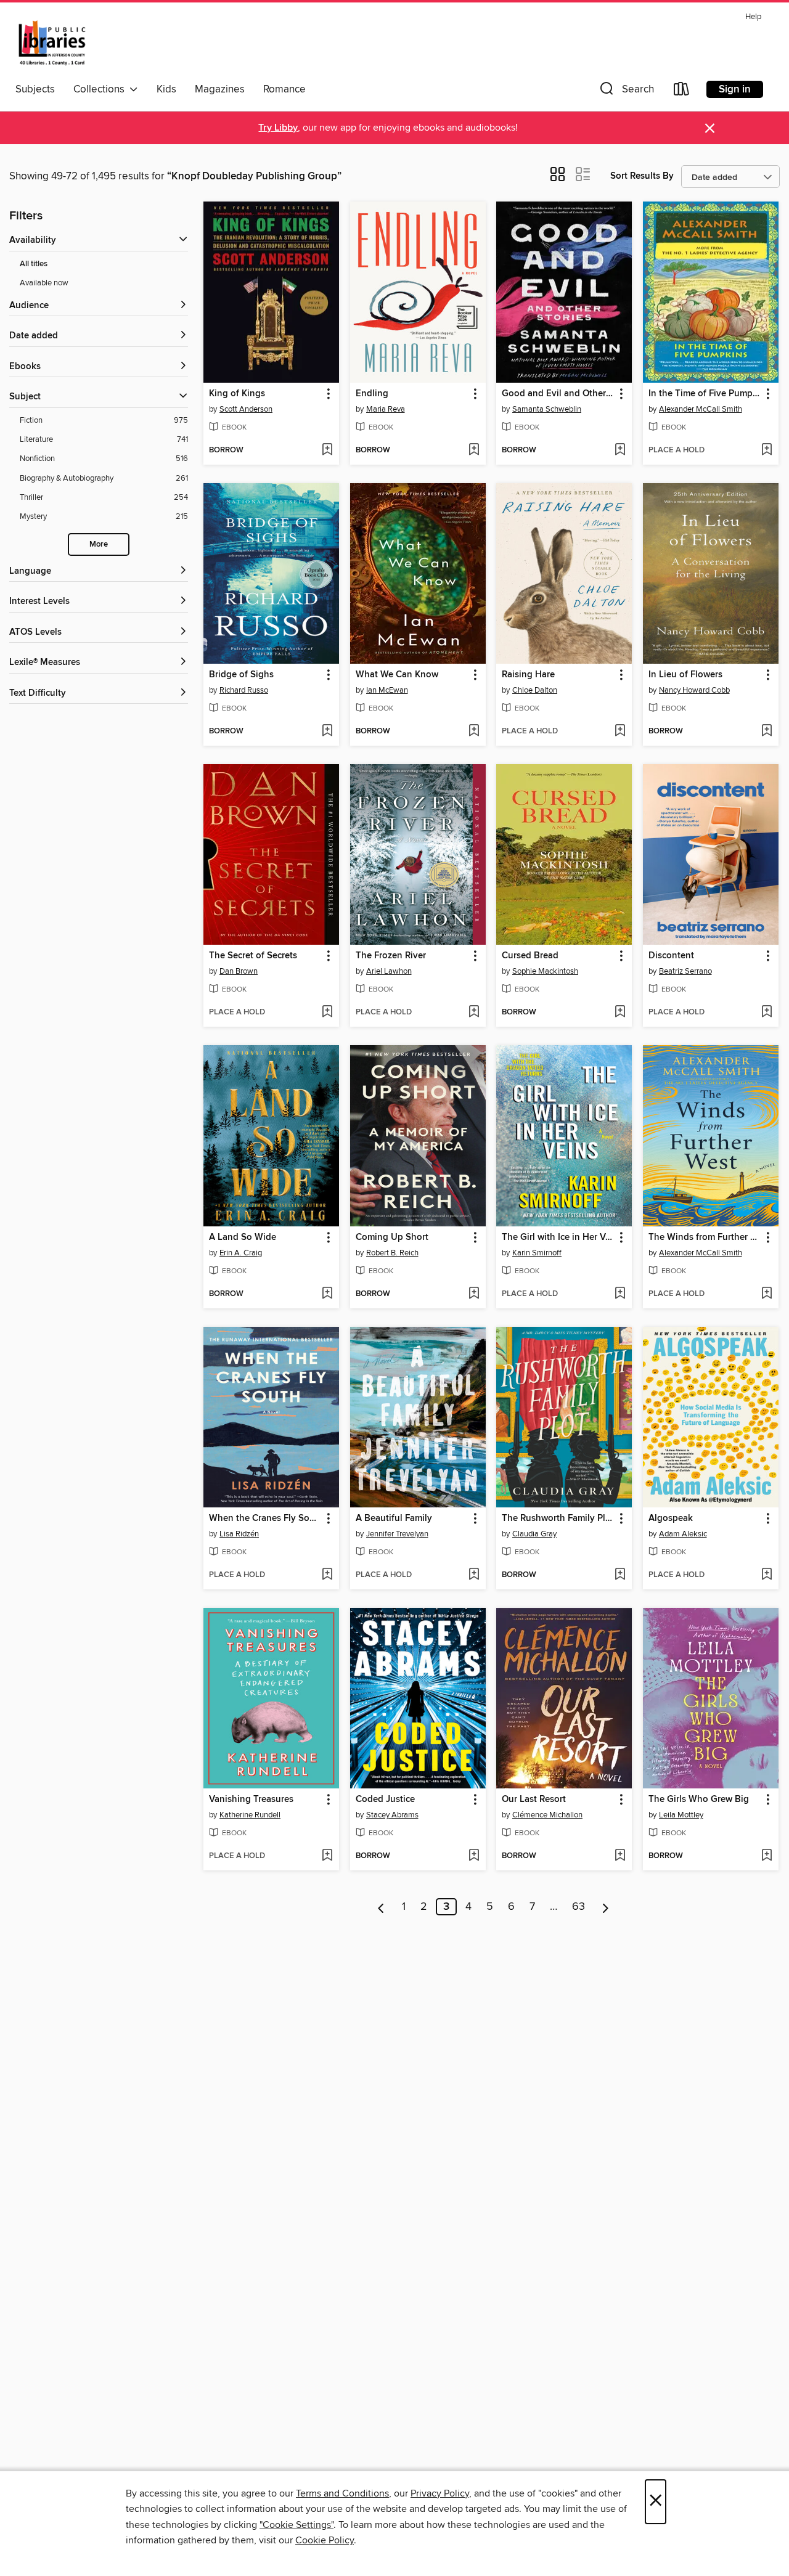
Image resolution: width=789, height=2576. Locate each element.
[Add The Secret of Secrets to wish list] (327, 1013)
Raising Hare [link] (528, 675)
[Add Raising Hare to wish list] (620, 732)
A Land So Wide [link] (243, 1237)
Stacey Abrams (392, 1815)
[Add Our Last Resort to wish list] (620, 1856)
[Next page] (606, 1907)
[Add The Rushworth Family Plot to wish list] (620, 1575)
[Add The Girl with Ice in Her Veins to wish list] (620, 1294)
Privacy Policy (440, 2493)
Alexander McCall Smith (701, 409)
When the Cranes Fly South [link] (265, 1518)
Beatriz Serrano (685, 971)
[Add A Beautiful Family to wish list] (474, 1575)
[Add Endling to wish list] (474, 450)
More (99, 544)
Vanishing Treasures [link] (251, 1800)
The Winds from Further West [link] (705, 1237)
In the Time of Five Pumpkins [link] (705, 394)
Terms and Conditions (342, 2493)
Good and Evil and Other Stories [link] (558, 394)
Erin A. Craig (241, 1253)
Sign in (735, 89)
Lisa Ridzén (239, 1534)
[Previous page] (381, 1907)
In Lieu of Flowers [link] (685, 675)
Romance (284, 89)
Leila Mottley (681, 1815)
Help (753, 17)
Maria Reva (386, 409)
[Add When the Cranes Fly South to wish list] (327, 1575)
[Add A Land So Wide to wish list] (327, 1294)
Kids (166, 89)
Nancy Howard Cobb (694, 690)
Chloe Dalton (535, 690)
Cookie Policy (325, 2540)
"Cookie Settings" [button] (296, 2525)
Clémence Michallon (547, 1815)
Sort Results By (642, 176)
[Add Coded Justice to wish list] (474, 1856)
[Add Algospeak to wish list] (767, 1575)
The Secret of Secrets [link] (253, 956)
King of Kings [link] (237, 394)
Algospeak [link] (671, 1518)
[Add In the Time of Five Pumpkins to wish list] (767, 450)
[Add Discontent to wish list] (767, 1013)
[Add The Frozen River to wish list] (474, 1013)
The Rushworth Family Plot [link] (558, 1518)
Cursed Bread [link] (530, 956)
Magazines (220, 89)
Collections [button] (101, 89)
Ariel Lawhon (389, 971)
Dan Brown (239, 971)
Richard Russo (244, 690)
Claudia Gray (534, 1534)
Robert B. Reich (392, 1253)
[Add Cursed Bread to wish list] (620, 1013)
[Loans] (682, 92)
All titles (34, 264)
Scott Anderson (246, 409)
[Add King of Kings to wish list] (327, 450)
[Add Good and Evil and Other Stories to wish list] (620, 450)
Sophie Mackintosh (545, 971)
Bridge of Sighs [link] (241, 675)
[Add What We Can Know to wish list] (474, 732)
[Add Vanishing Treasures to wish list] (327, 1856)
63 (578, 1907)
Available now (44, 283)
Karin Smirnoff (537, 1253)
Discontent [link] (671, 956)
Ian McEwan (387, 690)
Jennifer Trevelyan (397, 1534)
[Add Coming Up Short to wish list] (474, 1294)
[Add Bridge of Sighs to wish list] (327, 732)
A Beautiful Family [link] (394, 1518)
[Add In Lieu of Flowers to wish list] (767, 732)
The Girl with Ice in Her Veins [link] (558, 1237)
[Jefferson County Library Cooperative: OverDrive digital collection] (52, 43)
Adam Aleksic (683, 1534)
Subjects (35, 89)
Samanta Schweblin (547, 409)
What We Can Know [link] (397, 675)
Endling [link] (372, 394)
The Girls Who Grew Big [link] (699, 1800)
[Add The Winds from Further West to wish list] (767, 1294)
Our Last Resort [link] (534, 1800)
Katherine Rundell (250, 1815)
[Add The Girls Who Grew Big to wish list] (767, 1856)
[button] (626, 92)
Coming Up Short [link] (392, 1237)
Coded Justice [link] (385, 1800)
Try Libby (278, 128)
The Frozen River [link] (391, 956)
